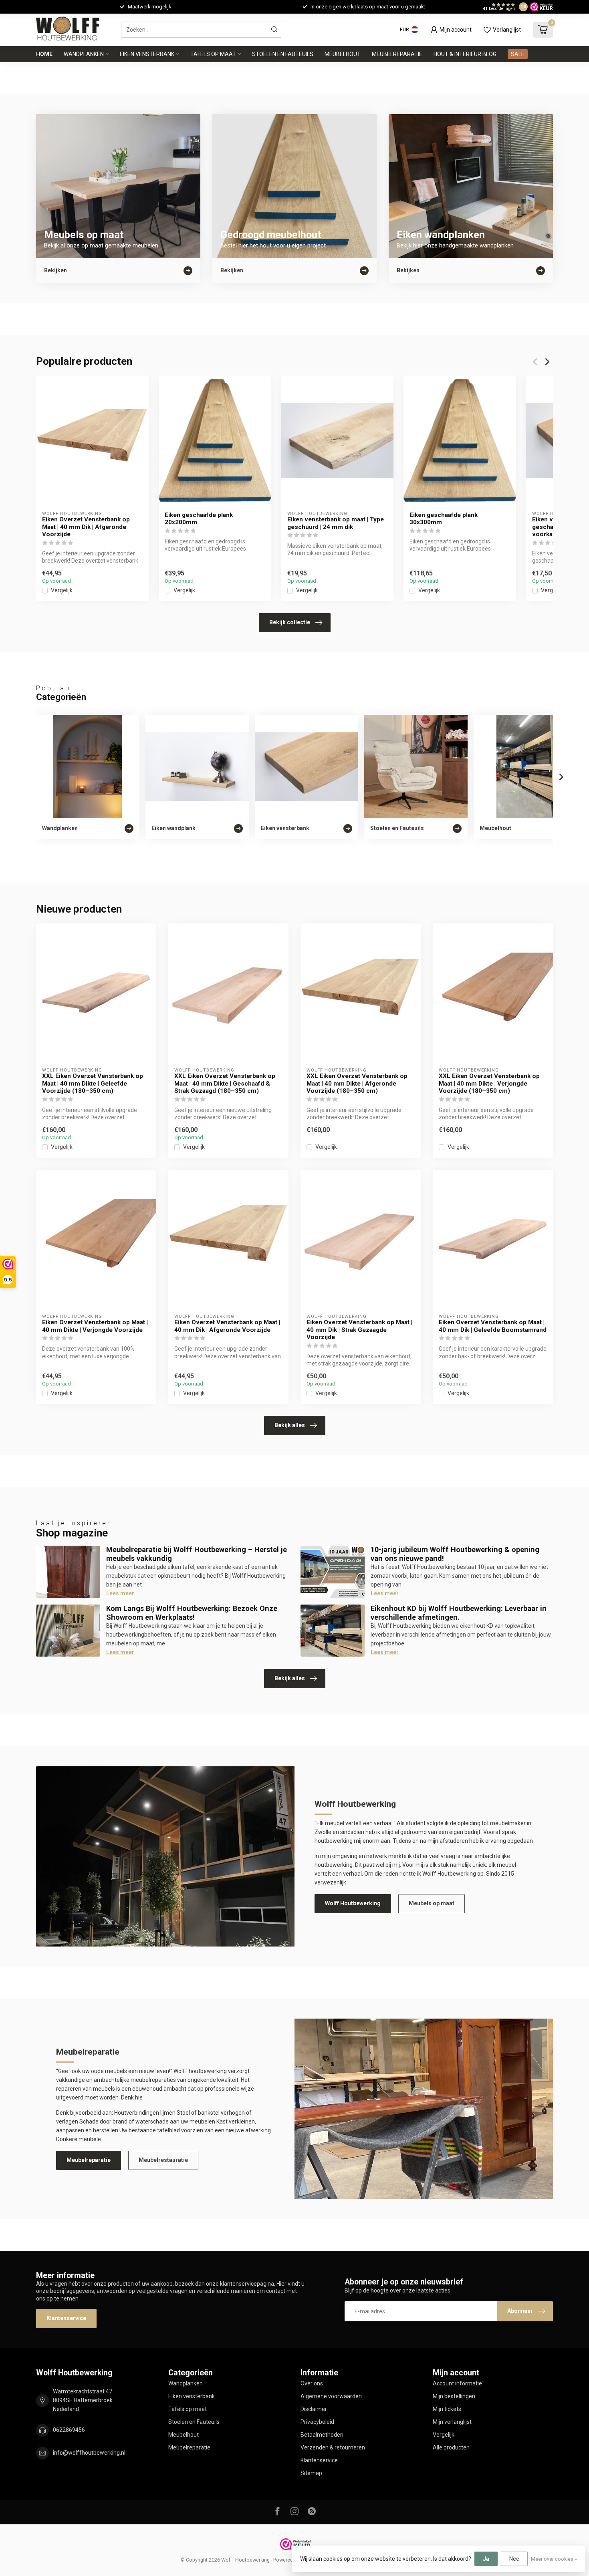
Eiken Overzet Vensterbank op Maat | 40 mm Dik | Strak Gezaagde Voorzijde (359, 1330)
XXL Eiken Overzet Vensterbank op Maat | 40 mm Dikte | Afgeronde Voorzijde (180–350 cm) (357, 1083)
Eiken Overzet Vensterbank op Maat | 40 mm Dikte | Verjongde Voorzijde (95, 1326)
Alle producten (451, 2447)
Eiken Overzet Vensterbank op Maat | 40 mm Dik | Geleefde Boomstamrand (493, 1326)
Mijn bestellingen (454, 2396)
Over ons (312, 2383)
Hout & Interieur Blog (465, 54)
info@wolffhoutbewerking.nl (89, 2453)
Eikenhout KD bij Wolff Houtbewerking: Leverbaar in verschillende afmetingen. (459, 1613)
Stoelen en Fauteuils (283, 54)
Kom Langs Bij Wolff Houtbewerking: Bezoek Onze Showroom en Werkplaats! (192, 1613)
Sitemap (311, 2473)
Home (44, 54)
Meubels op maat (432, 1903)
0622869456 (69, 2430)
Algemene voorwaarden (331, 2396)
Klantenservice (66, 2318)
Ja (486, 2559)
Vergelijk (62, 590)
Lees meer (120, 1593)
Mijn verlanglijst (452, 2422)
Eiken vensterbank (147, 54)
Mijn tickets (447, 2409)
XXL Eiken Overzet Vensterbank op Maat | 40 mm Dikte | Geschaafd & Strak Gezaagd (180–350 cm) (225, 1083)
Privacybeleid (317, 2422)
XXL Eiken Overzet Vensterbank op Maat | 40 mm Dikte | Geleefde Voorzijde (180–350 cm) (93, 1083)
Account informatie (457, 2383)
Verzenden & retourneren (333, 2447)
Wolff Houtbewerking (353, 1903)
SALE (518, 54)
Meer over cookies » (554, 2559)
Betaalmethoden (322, 2435)
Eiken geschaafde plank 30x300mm (444, 519)
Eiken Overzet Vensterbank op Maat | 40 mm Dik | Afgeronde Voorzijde (86, 527)
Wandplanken (84, 54)
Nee (514, 2559)
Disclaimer (314, 2409)
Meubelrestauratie (163, 2160)
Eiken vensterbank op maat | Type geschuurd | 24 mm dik (336, 523)
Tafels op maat (213, 54)
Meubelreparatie (397, 54)
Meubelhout (343, 54)
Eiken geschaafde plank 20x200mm (199, 519)
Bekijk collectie (290, 622)
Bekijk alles (290, 1425)
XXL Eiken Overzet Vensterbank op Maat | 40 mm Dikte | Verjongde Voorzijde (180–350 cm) (489, 1083)
